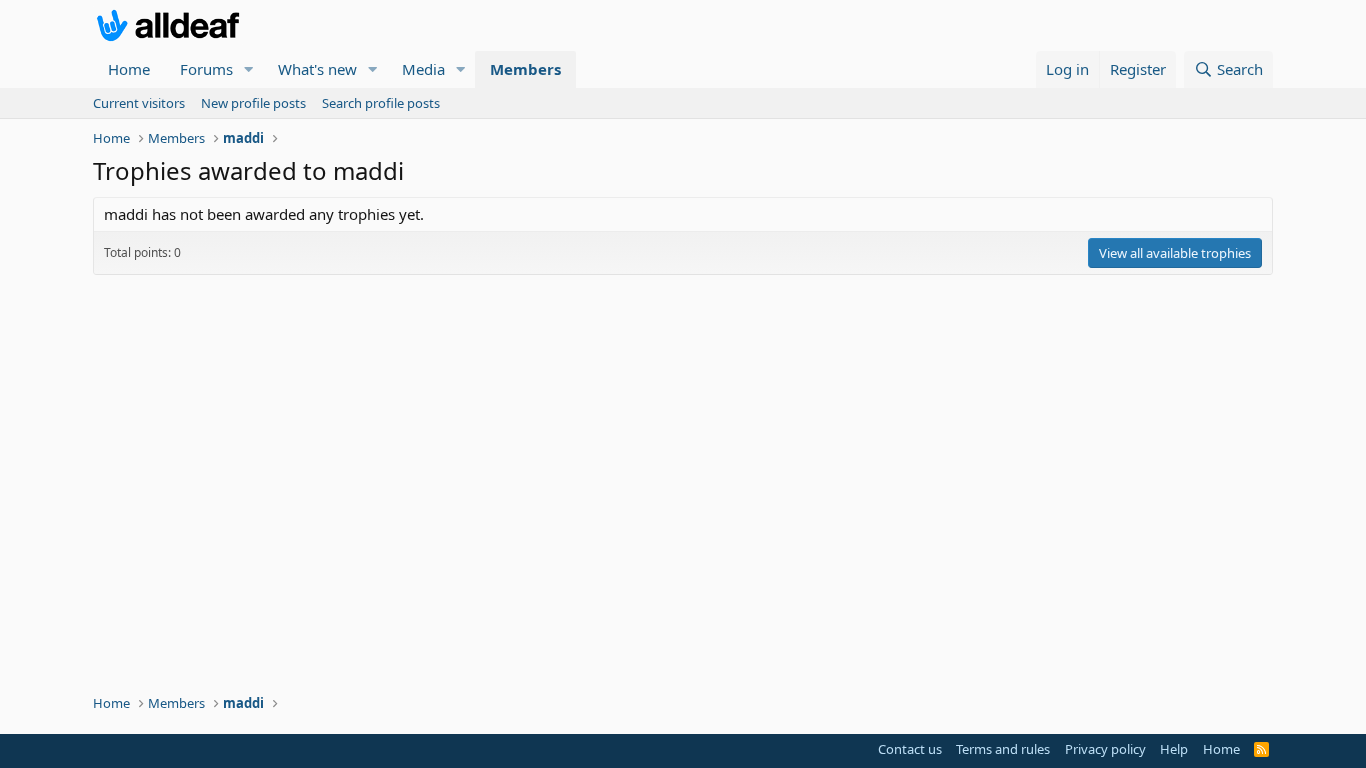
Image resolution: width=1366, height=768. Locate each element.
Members (525, 69)
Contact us (910, 749)
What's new (317, 69)
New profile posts (253, 103)
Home (129, 69)
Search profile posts (381, 103)
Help (1174, 749)
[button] (249, 69)
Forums (206, 69)
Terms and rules (1003, 749)
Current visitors (139, 103)
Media (423, 69)
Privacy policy (1105, 749)
